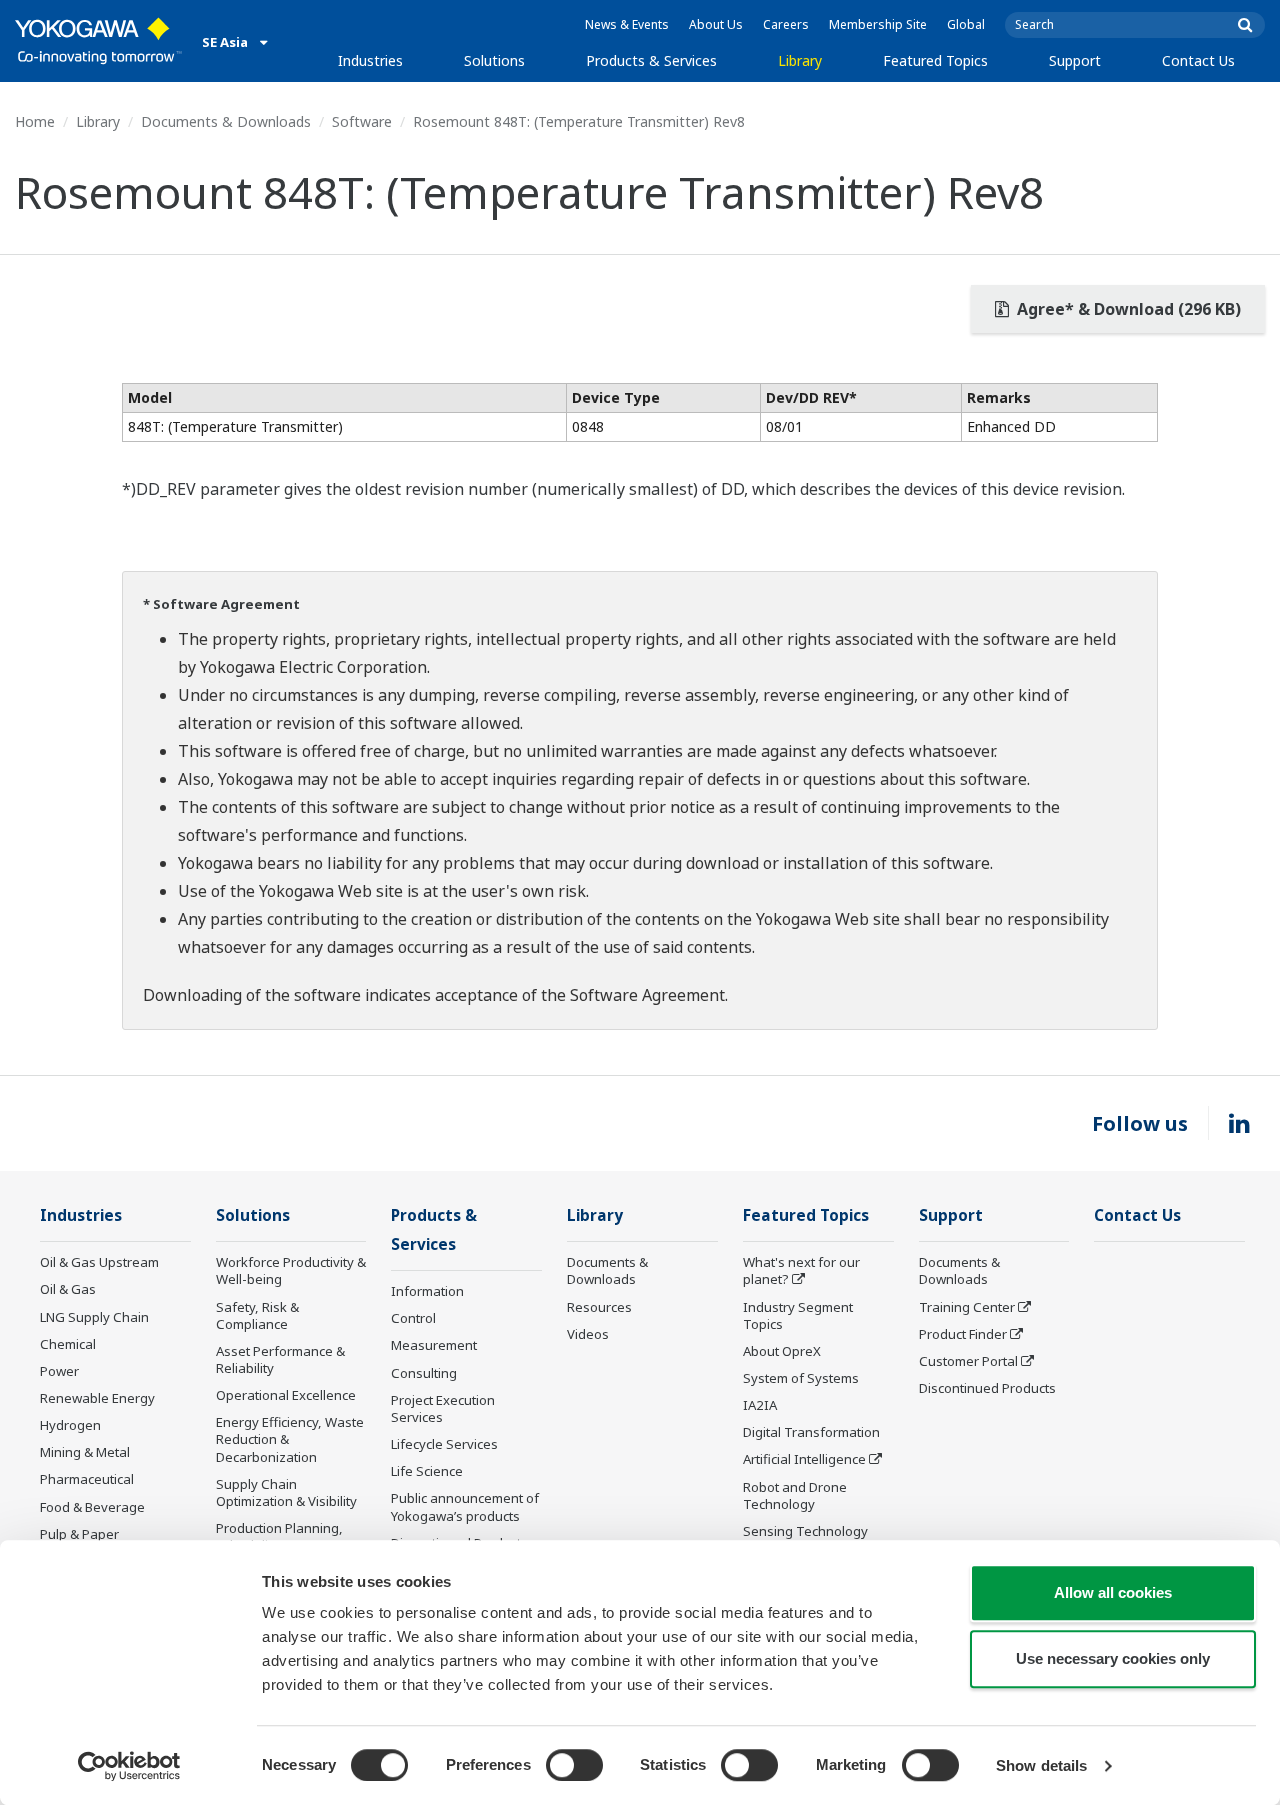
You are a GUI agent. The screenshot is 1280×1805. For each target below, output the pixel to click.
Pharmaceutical (87, 1479)
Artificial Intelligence (804, 1459)
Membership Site (878, 24)
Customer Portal (968, 1361)
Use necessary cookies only (1113, 1658)
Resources (599, 1307)
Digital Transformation (811, 1432)
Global (966, 24)
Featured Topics (935, 60)
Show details (1041, 1765)
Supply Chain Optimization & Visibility (286, 1492)
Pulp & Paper (79, 1534)
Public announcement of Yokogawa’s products (465, 1506)
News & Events (627, 24)
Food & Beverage (92, 1507)
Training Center (967, 1307)
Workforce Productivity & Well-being (291, 1270)
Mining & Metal (85, 1452)
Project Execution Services (443, 1408)
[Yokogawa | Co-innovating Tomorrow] (98, 41)
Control (413, 1318)
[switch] (574, 1765)
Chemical (68, 1344)
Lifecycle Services (444, 1444)
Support (1075, 60)
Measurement (434, 1345)
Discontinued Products (987, 1388)
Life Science (427, 1471)
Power (59, 1371)
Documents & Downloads (226, 121)
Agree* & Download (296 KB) (1127, 309)
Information (427, 1291)
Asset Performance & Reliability (280, 1359)
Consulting (424, 1373)
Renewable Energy (97, 1398)
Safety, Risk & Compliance (257, 1315)
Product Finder (963, 1334)
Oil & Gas (68, 1289)
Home (35, 121)
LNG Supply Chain (94, 1317)
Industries (370, 60)
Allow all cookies (1113, 1592)
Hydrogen (70, 1425)
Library (800, 60)
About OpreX (782, 1351)
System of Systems (801, 1378)
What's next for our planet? (801, 1270)
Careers (786, 24)
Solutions (494, 60)
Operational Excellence (286, 1395)
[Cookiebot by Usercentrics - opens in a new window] (129, 1766)
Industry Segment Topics (798, 1315)
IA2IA (760, 1405)
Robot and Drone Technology (795, 1495)
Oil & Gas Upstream (99, 1262)
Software (362, 121)
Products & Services (651, 60)
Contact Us (1198, 60)
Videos (588, 1334)
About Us (716, 24)
